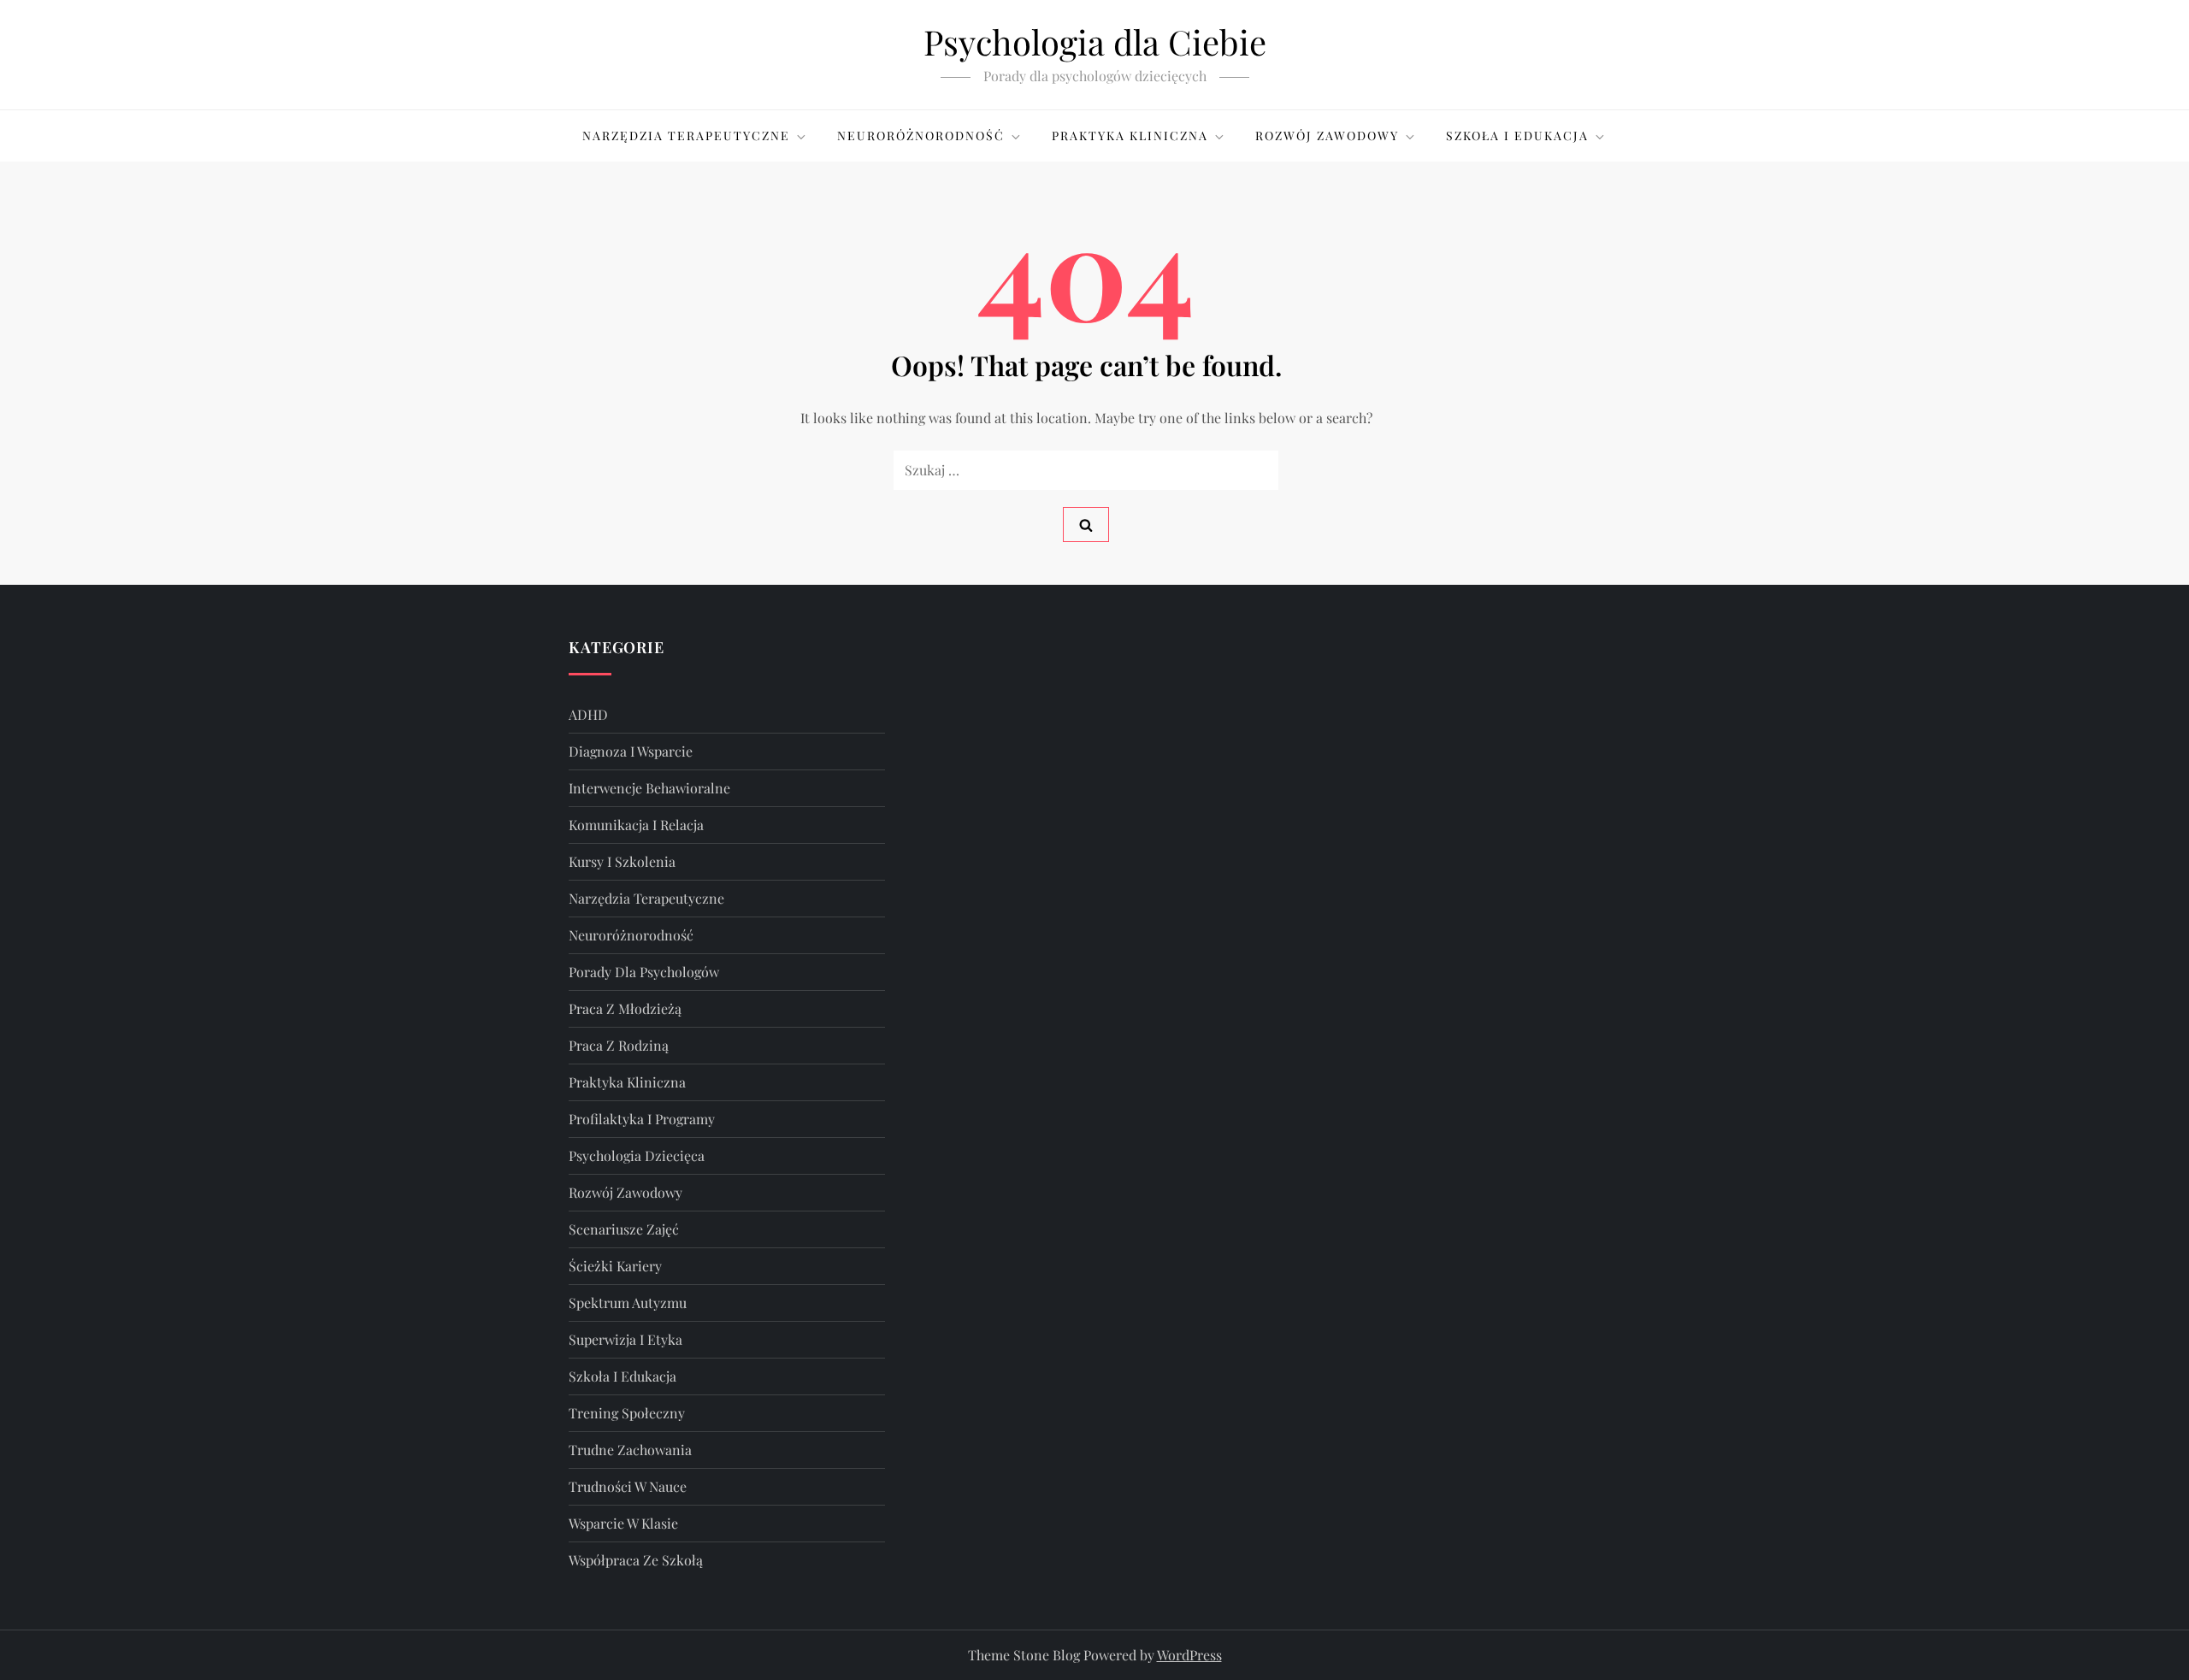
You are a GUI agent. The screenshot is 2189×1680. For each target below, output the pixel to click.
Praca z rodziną (619, 1045)
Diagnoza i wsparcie (631, 751)
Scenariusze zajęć (624, 1229)
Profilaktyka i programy (642, 1119)
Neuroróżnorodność (921, 136)
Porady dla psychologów (644, 972)
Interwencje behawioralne (649, 788)
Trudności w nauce (628, 1486)
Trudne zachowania (630, 1450)
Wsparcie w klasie (623, 1523)
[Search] (1086, 525)
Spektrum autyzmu (628, 1303)
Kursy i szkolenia (622, 861)
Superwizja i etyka (625, 1339)
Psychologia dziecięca (637, 1155)
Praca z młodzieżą (625, 1008)
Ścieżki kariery (615, 1266)
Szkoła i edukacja (1517, 136)
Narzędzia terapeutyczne (686, 136)
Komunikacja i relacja (636, 825)
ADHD (588, 714)
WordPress (1189, 1655)
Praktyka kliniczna (1130, 136)
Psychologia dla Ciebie (1095, 41)
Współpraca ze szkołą (636, 1560)
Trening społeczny (627, 1413)
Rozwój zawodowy (1327, 136)
